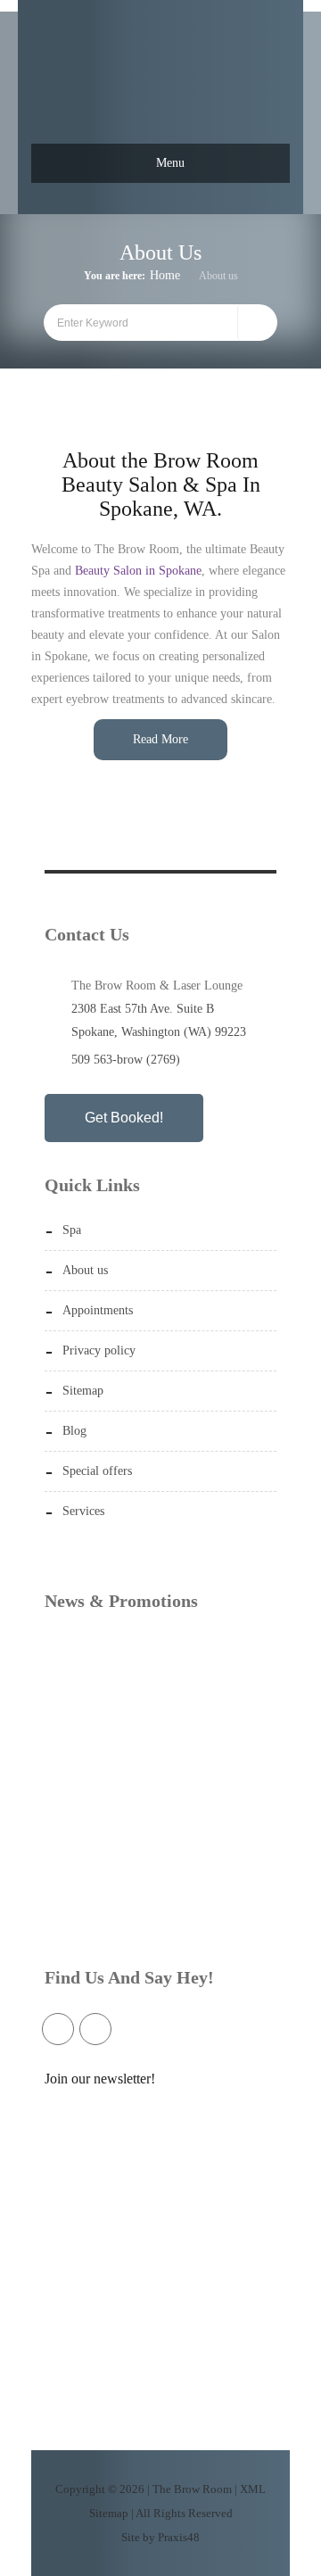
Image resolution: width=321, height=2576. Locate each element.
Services (83, 1511)
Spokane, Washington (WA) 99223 (159, 1032)
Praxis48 (179, 2537)
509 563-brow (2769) (126, 1060)
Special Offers (97, 1471)
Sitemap (83, 1391)
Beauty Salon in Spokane (138, 571)
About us (85, 1270)
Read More (160, 739)
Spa (72, 1230)
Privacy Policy (99, 1350)
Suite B (195, 1009)
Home (165, 275)
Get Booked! (124, 1118)
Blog (74, 1431)
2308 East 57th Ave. (122, 1009)
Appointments (98, 1310)
